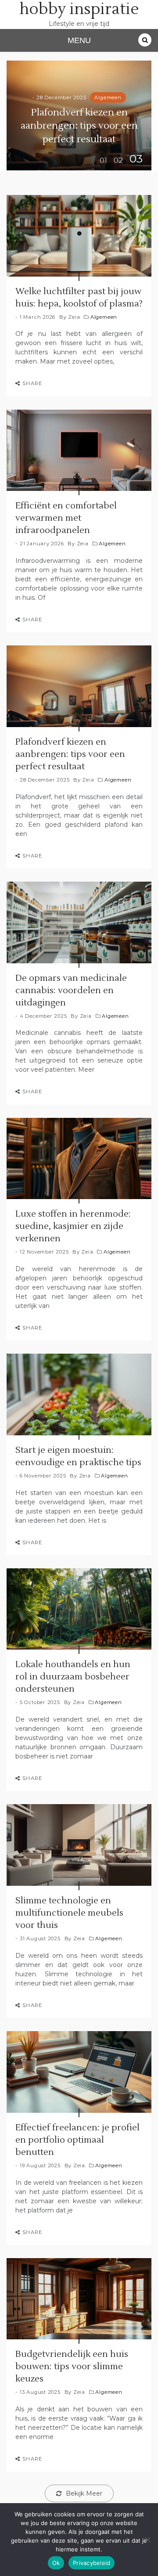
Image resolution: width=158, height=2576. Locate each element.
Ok (56, 2563)
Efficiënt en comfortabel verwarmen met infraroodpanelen (66, 518)
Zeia (74, 317)
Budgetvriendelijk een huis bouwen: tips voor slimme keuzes (72, 2367)
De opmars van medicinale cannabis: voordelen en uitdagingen (71, 991)
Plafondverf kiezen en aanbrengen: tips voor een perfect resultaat (79, 126)
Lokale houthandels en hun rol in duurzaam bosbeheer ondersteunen (73, 1677)
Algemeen (108, 97)
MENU (79, 40)
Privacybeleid (92, 2563)
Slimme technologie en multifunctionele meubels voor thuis (69, 1913)
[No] (147, 2540)
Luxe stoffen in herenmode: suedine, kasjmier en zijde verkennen (73, 1226)
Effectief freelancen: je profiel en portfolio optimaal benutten (77, 2140)
